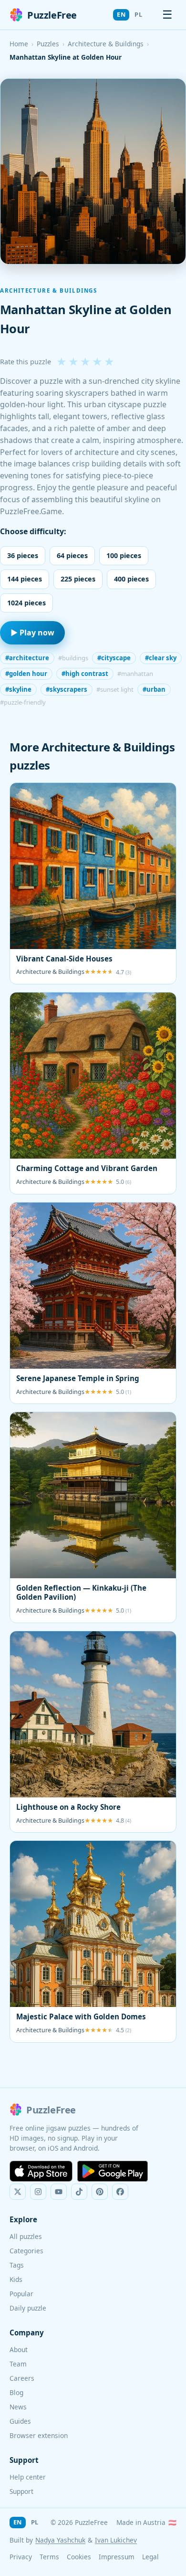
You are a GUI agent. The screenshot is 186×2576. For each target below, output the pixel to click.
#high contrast (85, 674)
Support (21, 2491)
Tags (17, 2265)
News (18, 2407)
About (19, 2349)
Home (19, 44)
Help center (28, 2477)
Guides (20, 2421)
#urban (154, 689)
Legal (150, 2557)
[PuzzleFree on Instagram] (38, 2192)
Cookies (79, 2557)
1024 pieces (26, 603)
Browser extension (39, 2435)
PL (138, 14)
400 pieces (131, 579)
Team (18, 2364)
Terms (49, 2557)
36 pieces (23, 555)
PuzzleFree (52, 15)
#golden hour (26, 674)
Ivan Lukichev (116, 2540)
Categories (26, 2251)
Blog (16, 2392)
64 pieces (72, 555)
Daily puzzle (28, 2308)
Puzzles (48, 44)
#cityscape (114, 658)
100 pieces (124, 555)
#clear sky (161, 658)
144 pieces (25, 579)
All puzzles (26, 2236)
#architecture (27, 658)
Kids (16, 2279)
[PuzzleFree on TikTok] (79, 2192)
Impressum (117, 2557)
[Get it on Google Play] (113, 2171)
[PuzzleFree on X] (18, 2192)
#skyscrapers (67, 689)
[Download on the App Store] (41, 2171)
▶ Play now (32, 633)
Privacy (21, 2557)
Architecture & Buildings (106, 44)
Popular (21, 2294)
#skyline (18, 689)
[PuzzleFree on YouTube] (59, 2192)
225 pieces (78, 579)
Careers (22, 2378)
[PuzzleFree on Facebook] (120, 2192)
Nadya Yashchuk (60, 2540)
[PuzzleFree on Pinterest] (100, 2192)
